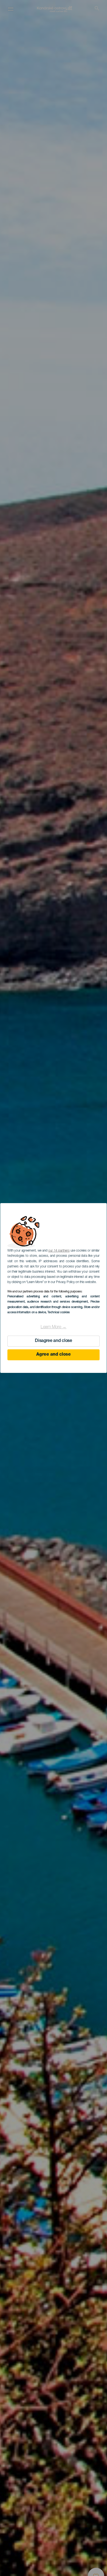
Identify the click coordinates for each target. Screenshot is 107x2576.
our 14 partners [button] (59, 1251)
